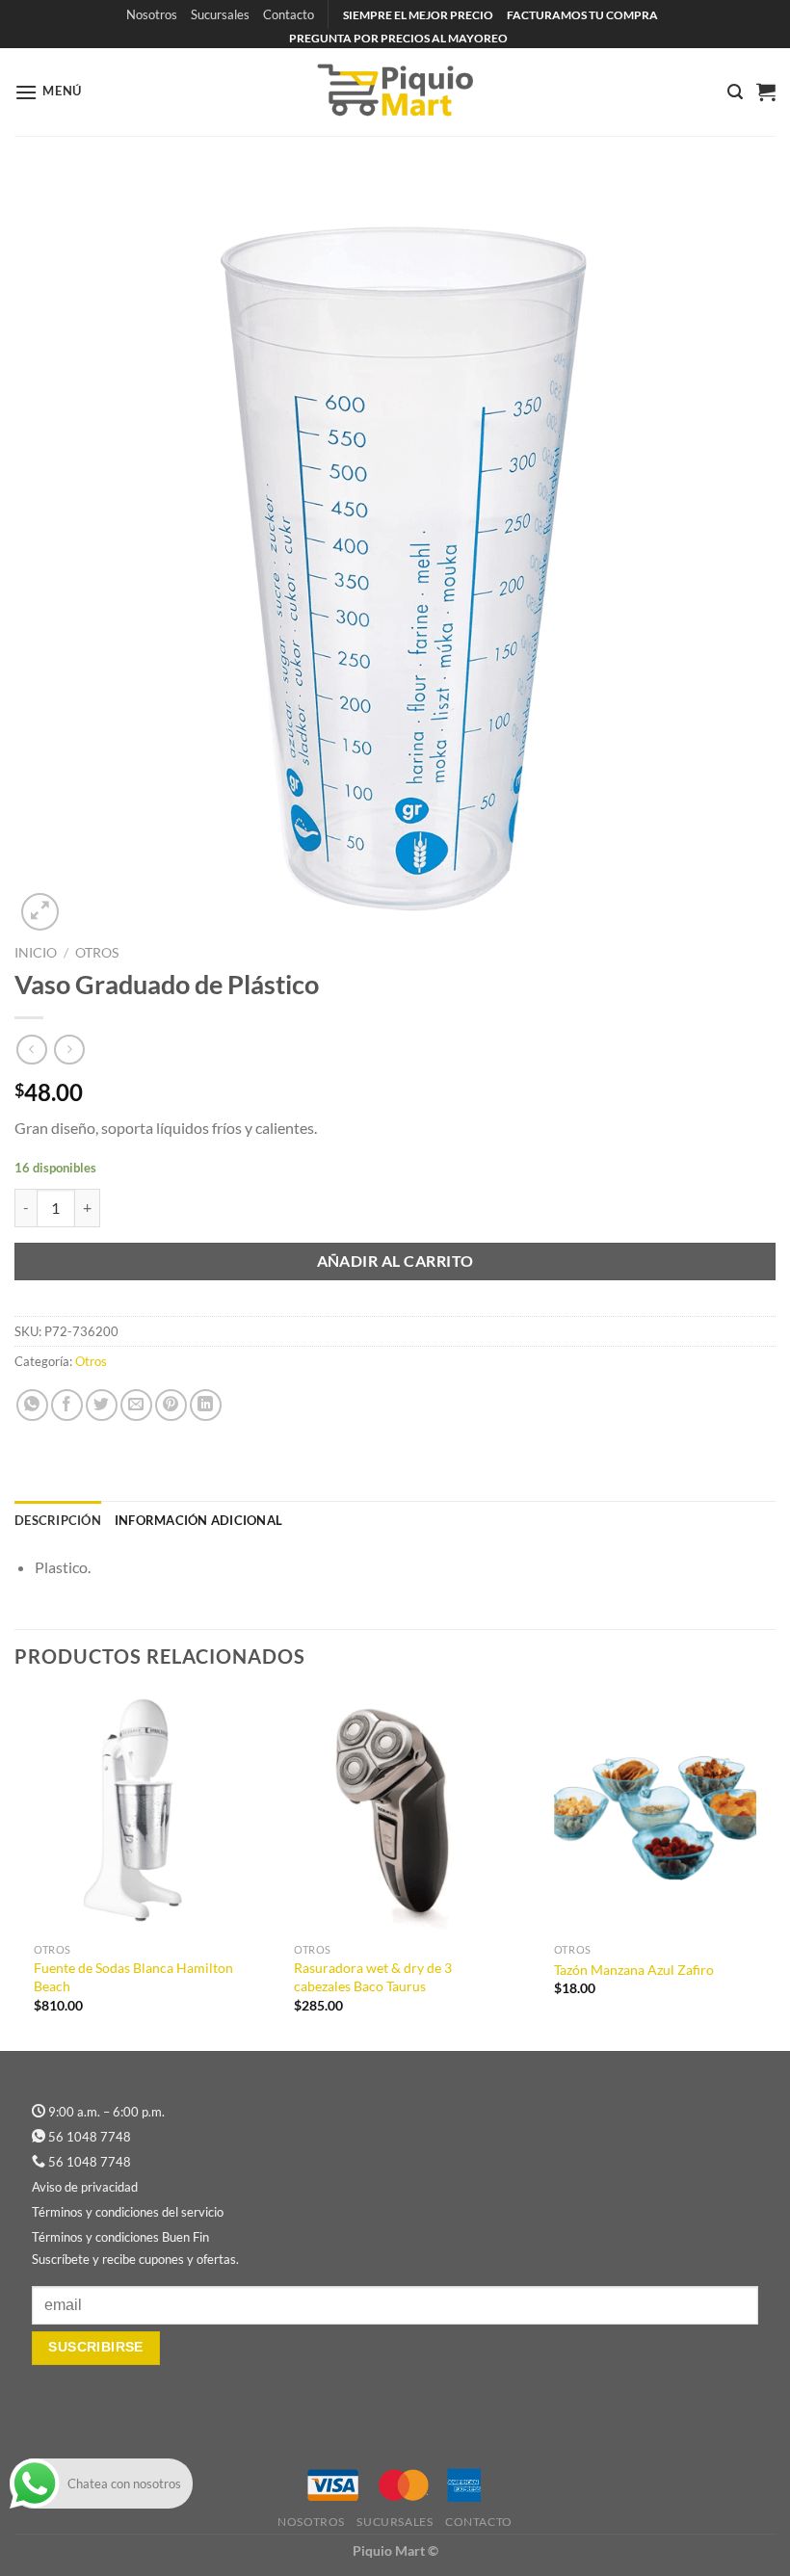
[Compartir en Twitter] (102, 1405)
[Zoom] (40, 912)
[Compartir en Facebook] (67, 1405)
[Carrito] (766, 92)
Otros (97, 953)
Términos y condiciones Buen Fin (120, 2237)
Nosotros (152, 14)
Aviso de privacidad (85, 2187)
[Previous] (15, 1869)
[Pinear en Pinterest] (171, 1405)
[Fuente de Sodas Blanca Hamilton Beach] (135, 1813)
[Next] (775, 1869)
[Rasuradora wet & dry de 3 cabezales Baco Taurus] (395, 1813)
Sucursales (220, 14)
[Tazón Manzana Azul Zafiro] (655, 1813)
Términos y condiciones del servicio (128, 2212)
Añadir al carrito (395, 1261)
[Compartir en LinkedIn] (206, 1405)
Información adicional (198, 1520)
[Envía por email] (136, 1405)
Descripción (58, 1520)
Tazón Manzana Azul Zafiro (634, 1970)
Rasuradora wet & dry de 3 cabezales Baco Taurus (373, 1977)
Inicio (36, 953)
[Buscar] (735, 92)
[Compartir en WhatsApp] (32, 1405)
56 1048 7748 (90, 2137)
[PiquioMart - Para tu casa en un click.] (395, 92)
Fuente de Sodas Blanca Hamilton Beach (133, 1977)
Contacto (289, 14)
